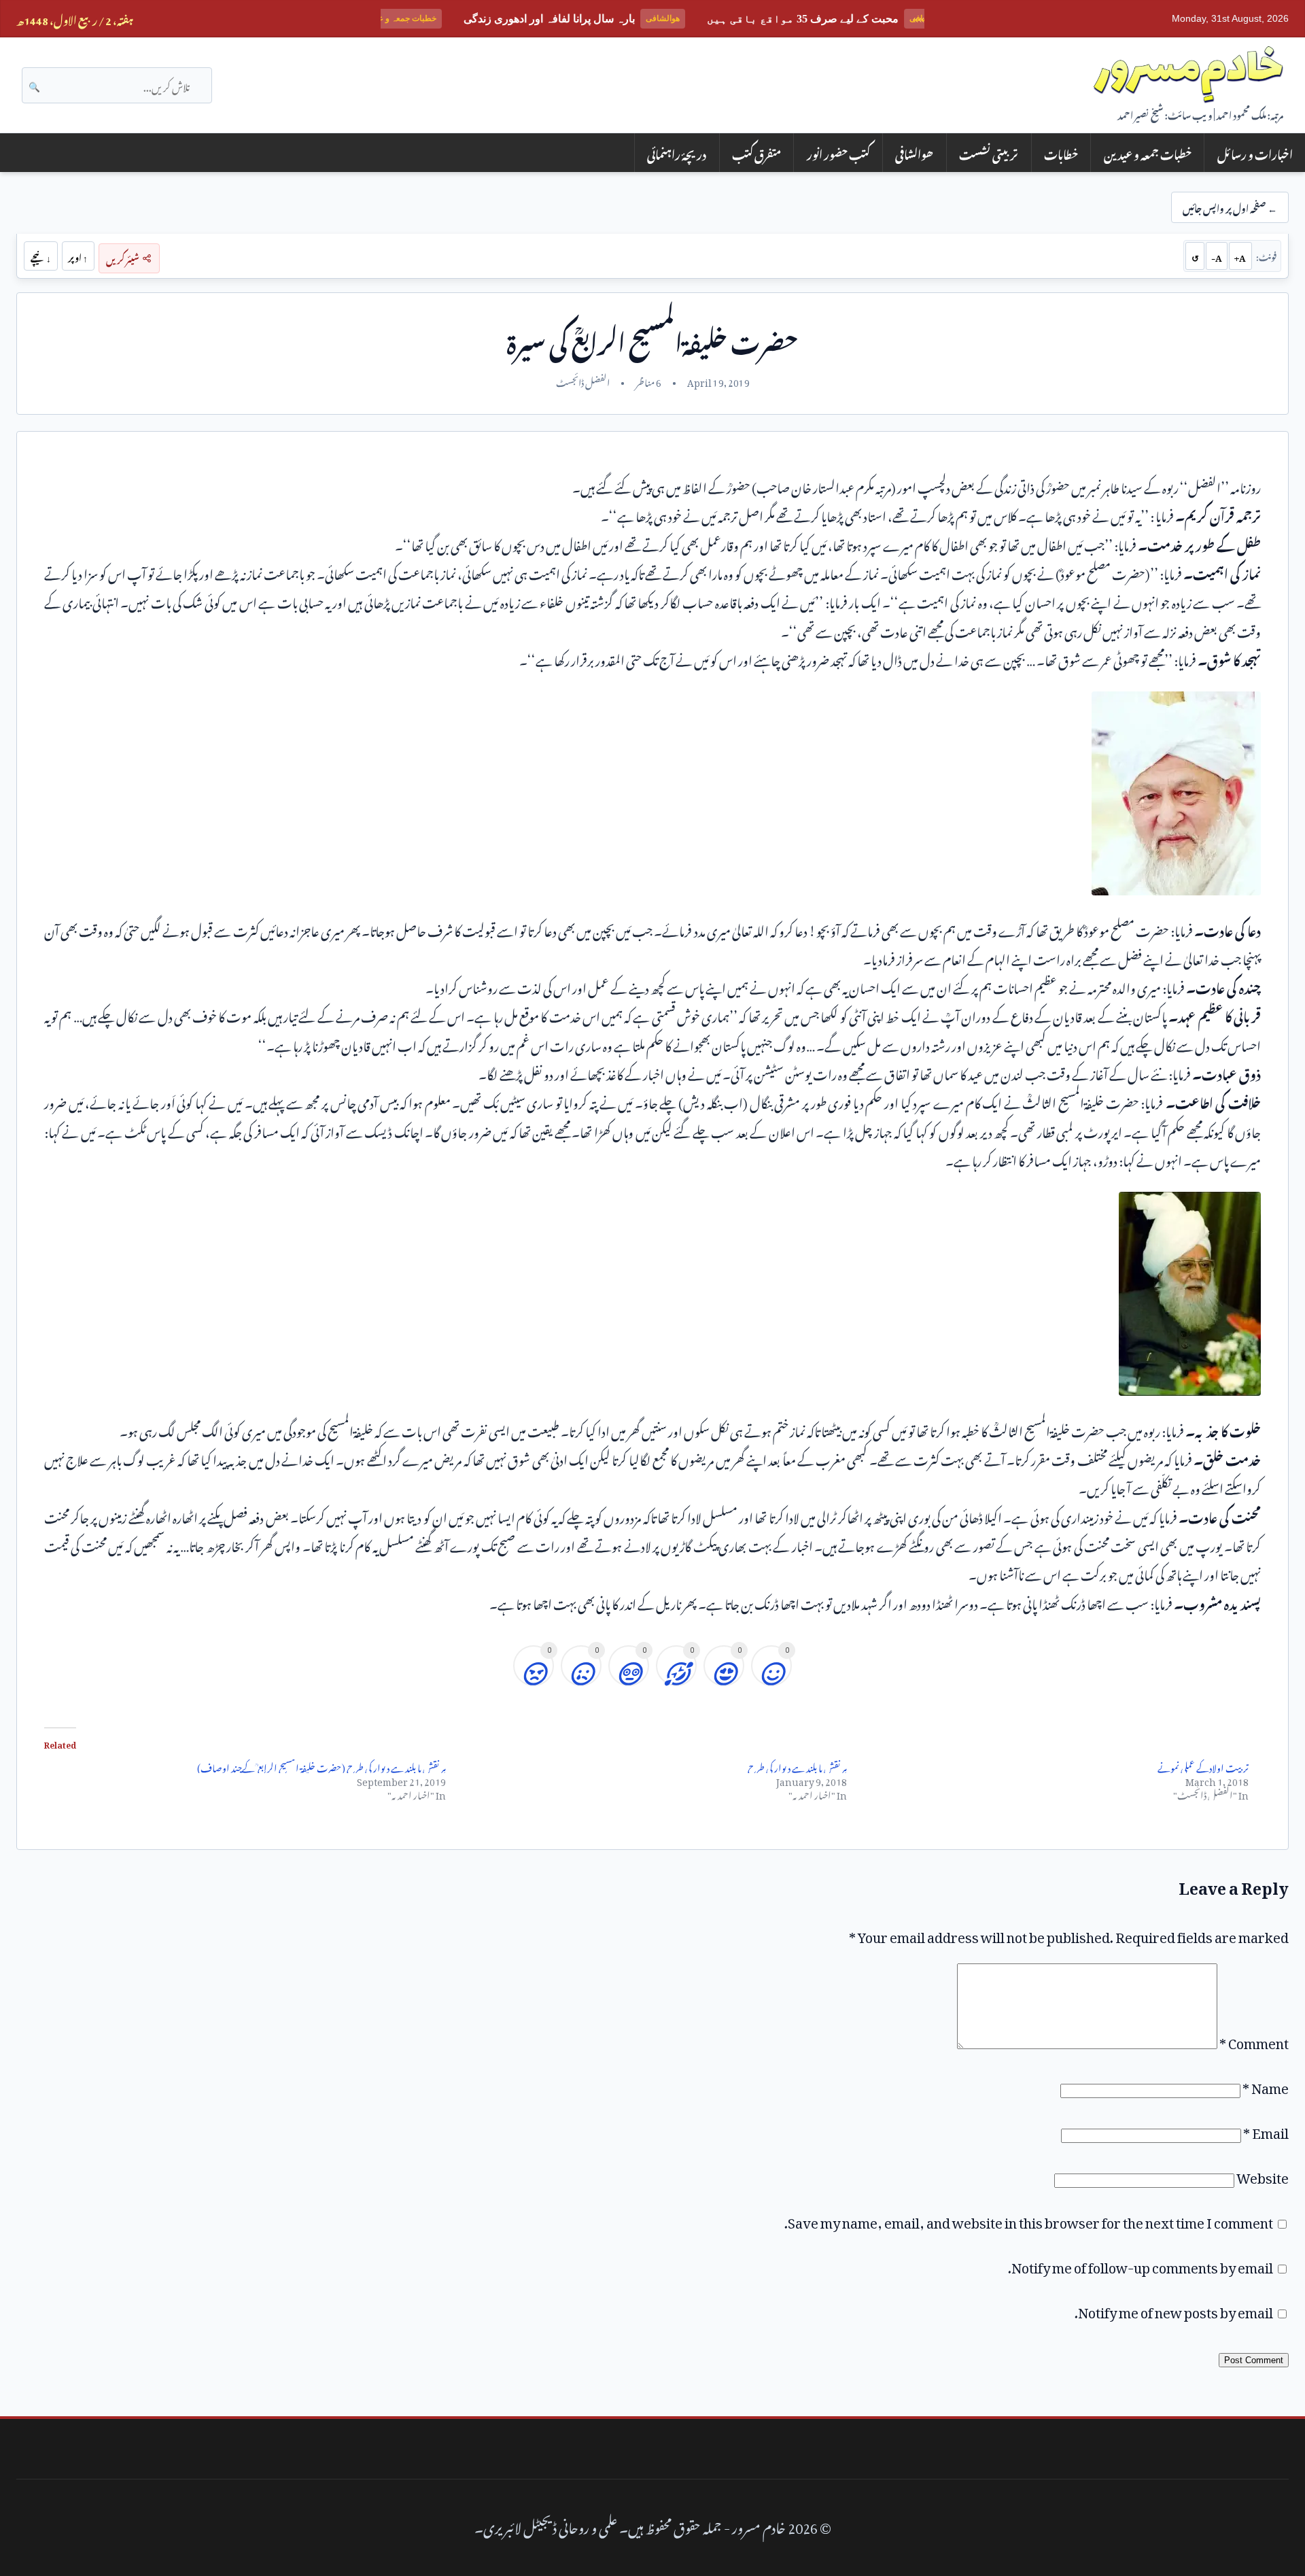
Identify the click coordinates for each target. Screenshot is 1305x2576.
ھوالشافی (914, 153)
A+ (1240, 256)
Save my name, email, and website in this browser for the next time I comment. (1029, 2220)
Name (1266, 2085)
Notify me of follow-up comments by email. (1141, 2265)
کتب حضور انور (838, 153)
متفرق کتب (756, 153)
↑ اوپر (78, 256)
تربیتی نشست (989, 153)
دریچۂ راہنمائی (677, 153)
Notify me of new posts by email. (1174, 2309)
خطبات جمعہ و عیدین (1148, 153)
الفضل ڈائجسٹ (583, 381)
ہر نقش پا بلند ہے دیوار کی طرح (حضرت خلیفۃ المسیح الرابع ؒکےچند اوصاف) (321, 1766)
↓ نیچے (41, 256)
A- (1217, 256)
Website (1263, 2175)
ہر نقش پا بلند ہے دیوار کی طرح (797, 1766)
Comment (1254, 2040)
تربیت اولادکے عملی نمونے (1203, 1766)
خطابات (1061, 153)
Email (1266, 2130)
